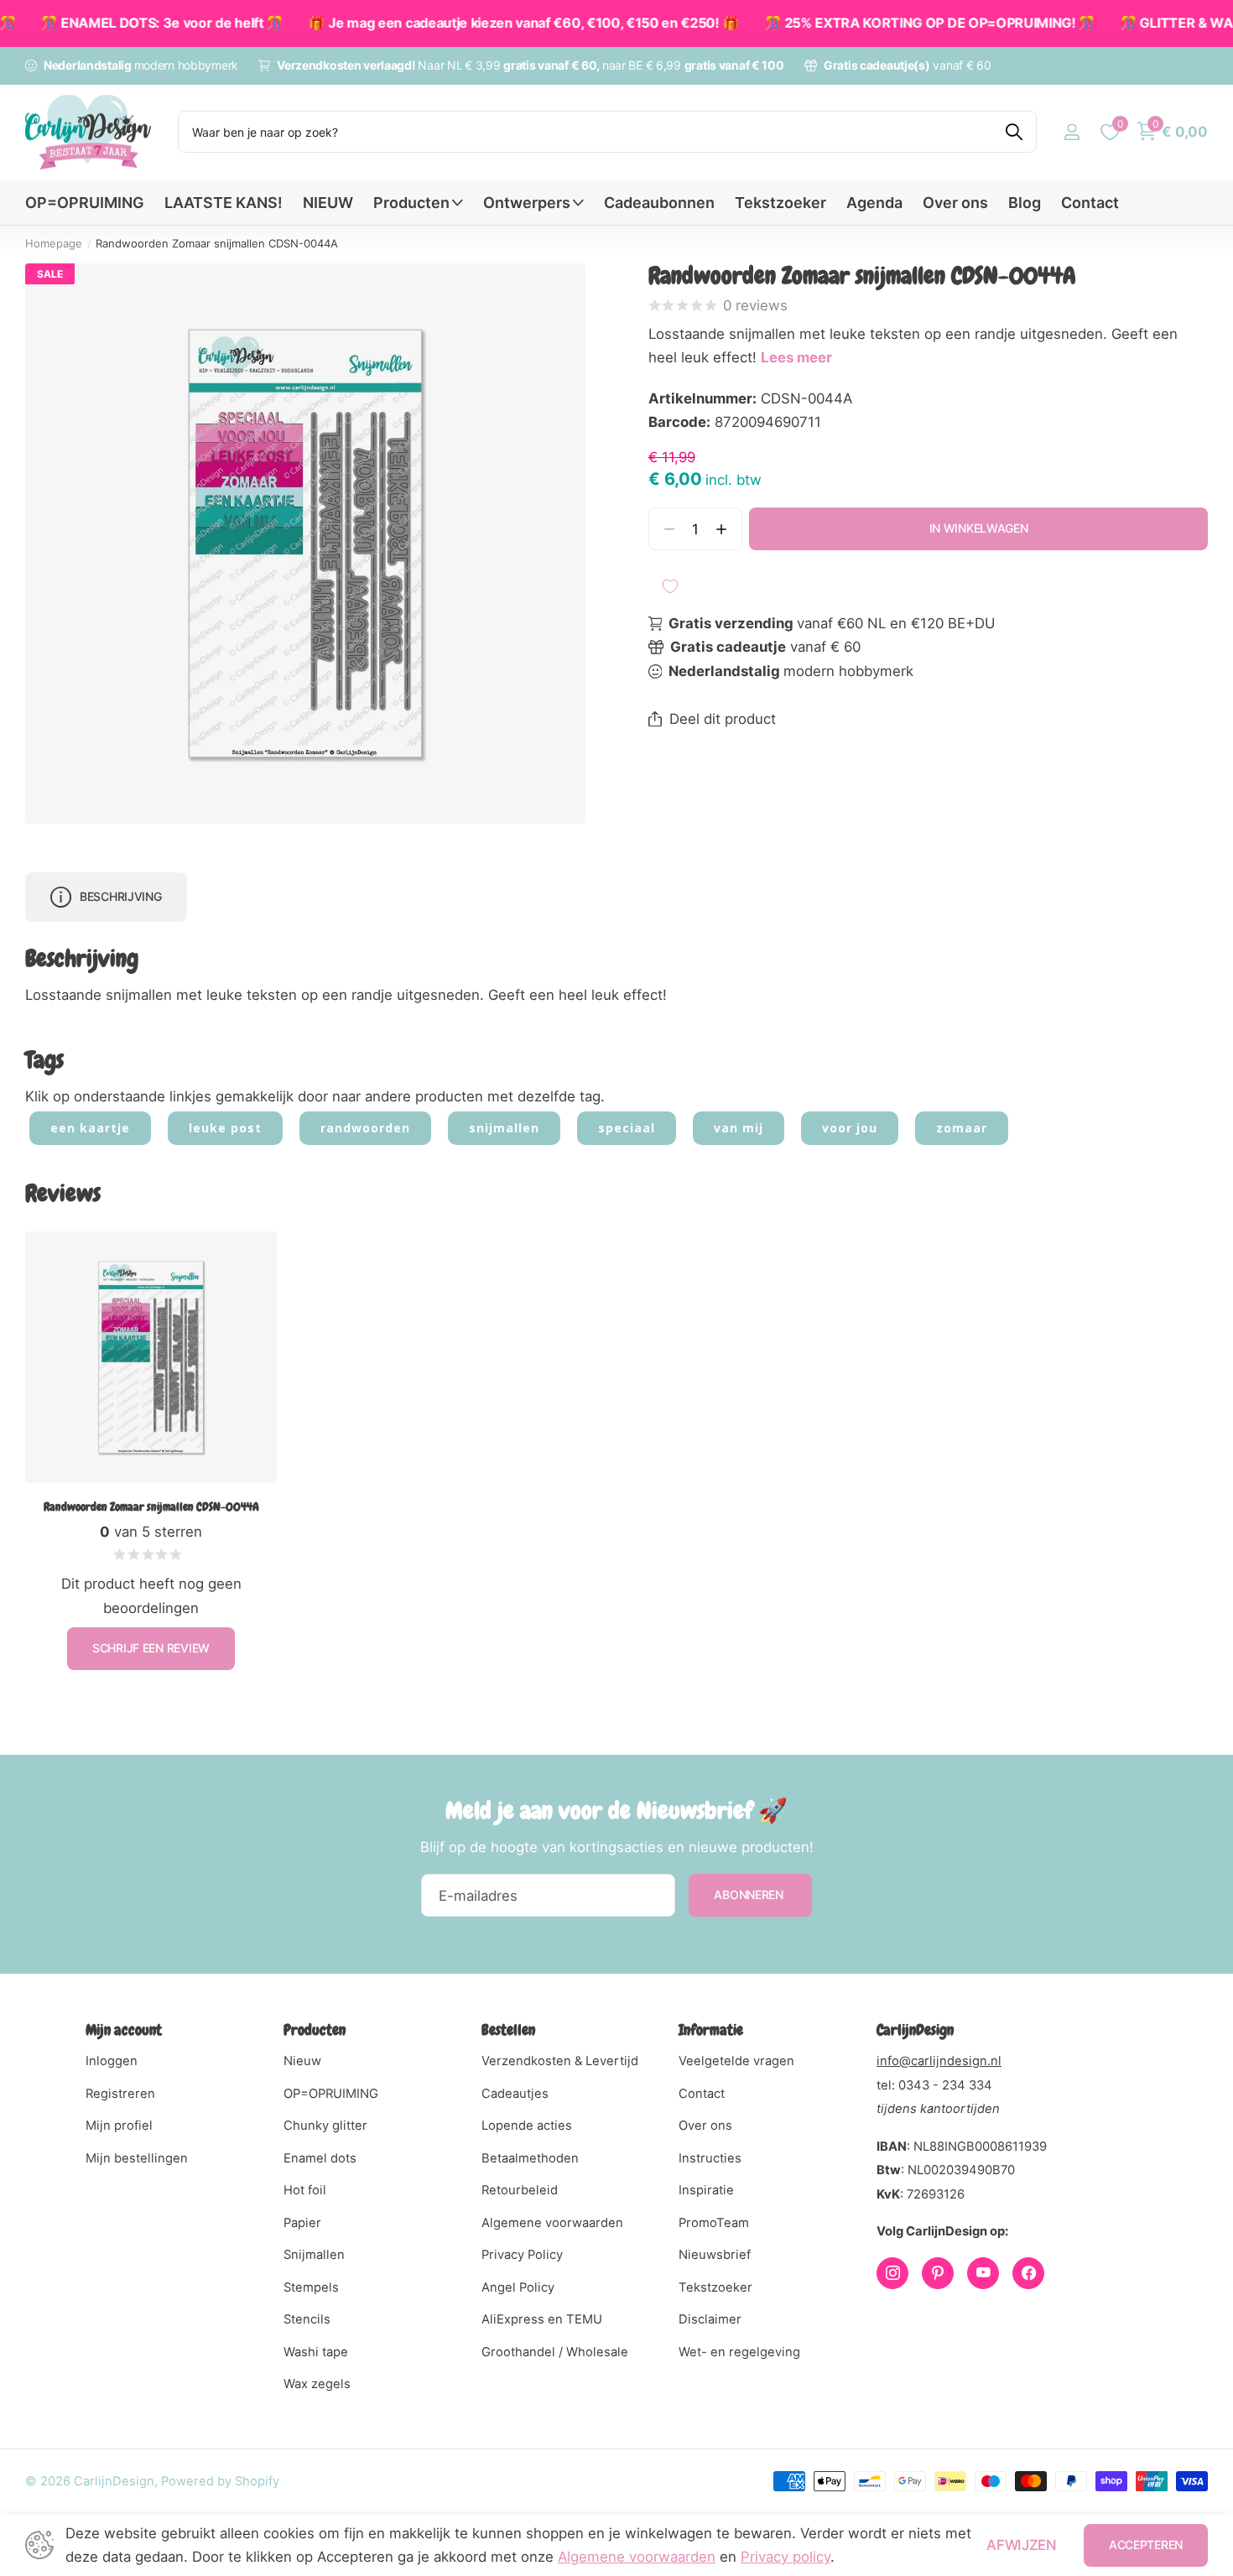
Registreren (120, 2094)
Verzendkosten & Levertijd (560, 2061)
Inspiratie (706, 2190)
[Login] (1072, 132)
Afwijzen (1021, 2545)
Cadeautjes (515, 2094)
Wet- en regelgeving (739, 2352)
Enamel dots (320, 2158)
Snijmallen (314, 2255)
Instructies (710, 2158)
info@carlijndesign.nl (939, 2061)
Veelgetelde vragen (736, 2061)
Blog (1025, 203)
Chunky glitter (325, 2126)
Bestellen (508, 2030)
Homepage (54, 243)
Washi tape (316, 2352)
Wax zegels (317, 2384)
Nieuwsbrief (715, 2255)
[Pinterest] (938, 2273)
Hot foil (305, 2190)
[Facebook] (1028, 2273)
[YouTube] (983, 2273)
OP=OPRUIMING (85, 203)
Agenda (874, 203)
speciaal (627, 1128)
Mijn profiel (119, 2126)
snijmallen (504, 1128)
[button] (722, 529)
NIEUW (328, 203)
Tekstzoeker (780, 203)
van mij (739, 1128)
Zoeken (1014, 132)
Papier (302, 2223)
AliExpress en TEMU (542, 2319)
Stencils (307, 2319)
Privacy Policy (522, 2255)
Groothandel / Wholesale (555, 2352)
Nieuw (302, 2061)
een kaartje (90, 1128)
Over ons (955, 203)
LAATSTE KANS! (224, 203)
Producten (411, 203)
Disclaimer (710, 2319)
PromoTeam (714, 2223)
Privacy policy (786, 2557)
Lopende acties (527, 2126)
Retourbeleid (520, 2190)
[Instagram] (892, 2273)
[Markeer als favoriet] (670, 586)
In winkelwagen (979, 528)
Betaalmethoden (530, 2158)
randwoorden (365, 1128)
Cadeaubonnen (659, 203)
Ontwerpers (527, 203)
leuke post (225, 1128)
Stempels (311, 2287)
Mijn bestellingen (137, 2158)
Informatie (711, 2030)
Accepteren (1146, 2545)
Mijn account (124, 2030)
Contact (1090, 203)
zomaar (962, 1128)
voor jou (850, 1128)
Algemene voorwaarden (552, 2223)
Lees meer (796, 357)
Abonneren (750, 1894)
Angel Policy (518, 2287)
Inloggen (112, 2061)
